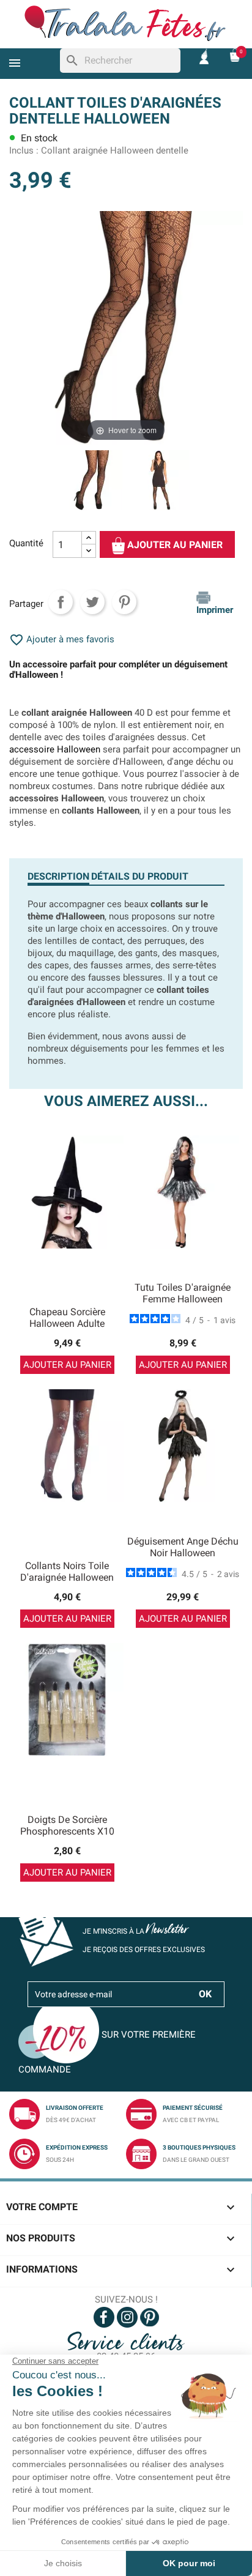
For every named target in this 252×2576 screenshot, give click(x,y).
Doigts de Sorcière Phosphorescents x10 (67, 1826)
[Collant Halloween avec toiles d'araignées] (92, 482)
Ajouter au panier (174, 545)
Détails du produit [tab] (140, 876)
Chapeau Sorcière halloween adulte (67, 1318)
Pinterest (124, 602)
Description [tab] (58, 876)
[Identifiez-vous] (204, 55)
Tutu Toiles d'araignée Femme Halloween (183, 1294)
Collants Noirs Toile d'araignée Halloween (67, 1572)
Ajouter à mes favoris (62, 639)
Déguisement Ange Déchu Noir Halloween (183, 1547)
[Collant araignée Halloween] (160, 482)
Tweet (92, 602)
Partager (61, 602)
